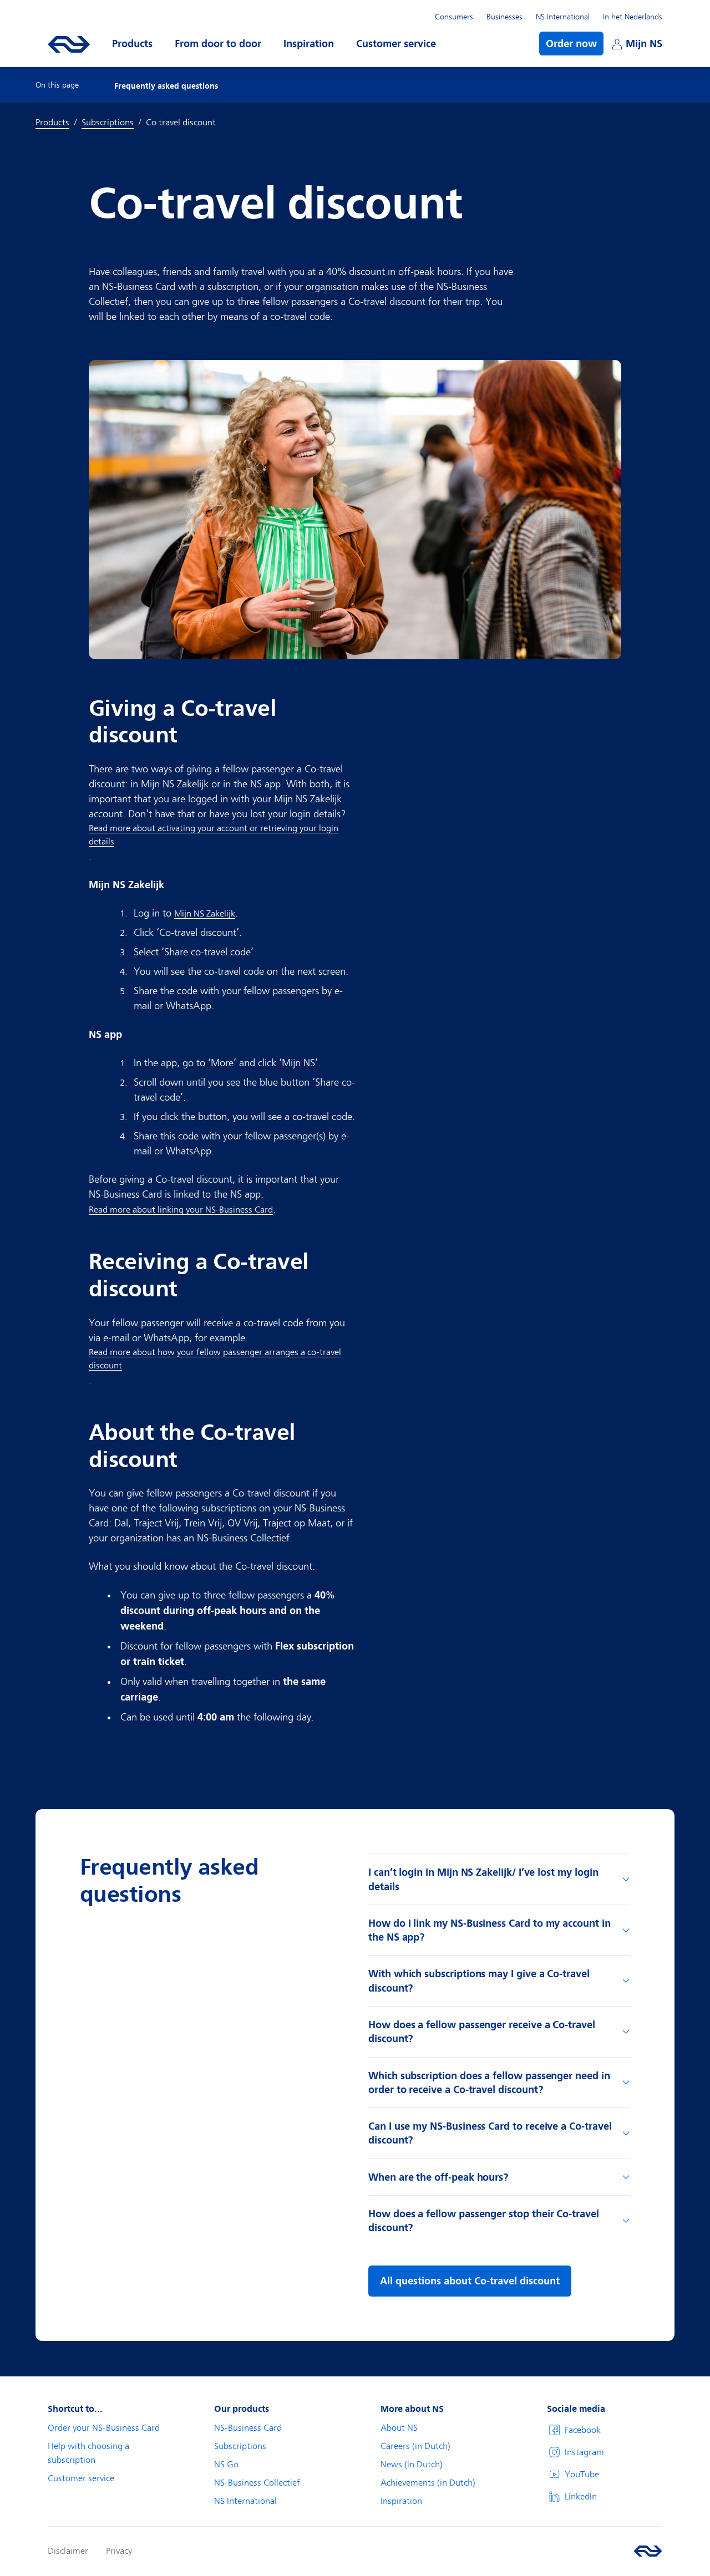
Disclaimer (68, 2551)
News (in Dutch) (412, 2465)
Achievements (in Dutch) (428, 2483)
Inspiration (401, 2501)
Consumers (454, 17)
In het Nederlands (633, 17)
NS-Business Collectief (257, 2483)
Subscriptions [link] (108, 123)
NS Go (226, 2465)
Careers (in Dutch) (415, 2446)
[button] (132, 44)
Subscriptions (240, 2446)
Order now (571, 44)
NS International (563, 17)
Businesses (504, 17)
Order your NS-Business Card (104, 2428)
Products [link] (52, 123)
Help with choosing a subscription (88, 2453)
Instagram (584, 2452)
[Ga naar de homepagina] (648, 2551)
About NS (399, 2428)
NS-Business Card (248, 2428)
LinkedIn (581, 2497)
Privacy (119, 2551)
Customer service (81, 2478)
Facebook (583, 2430)
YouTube (582, 2475)
